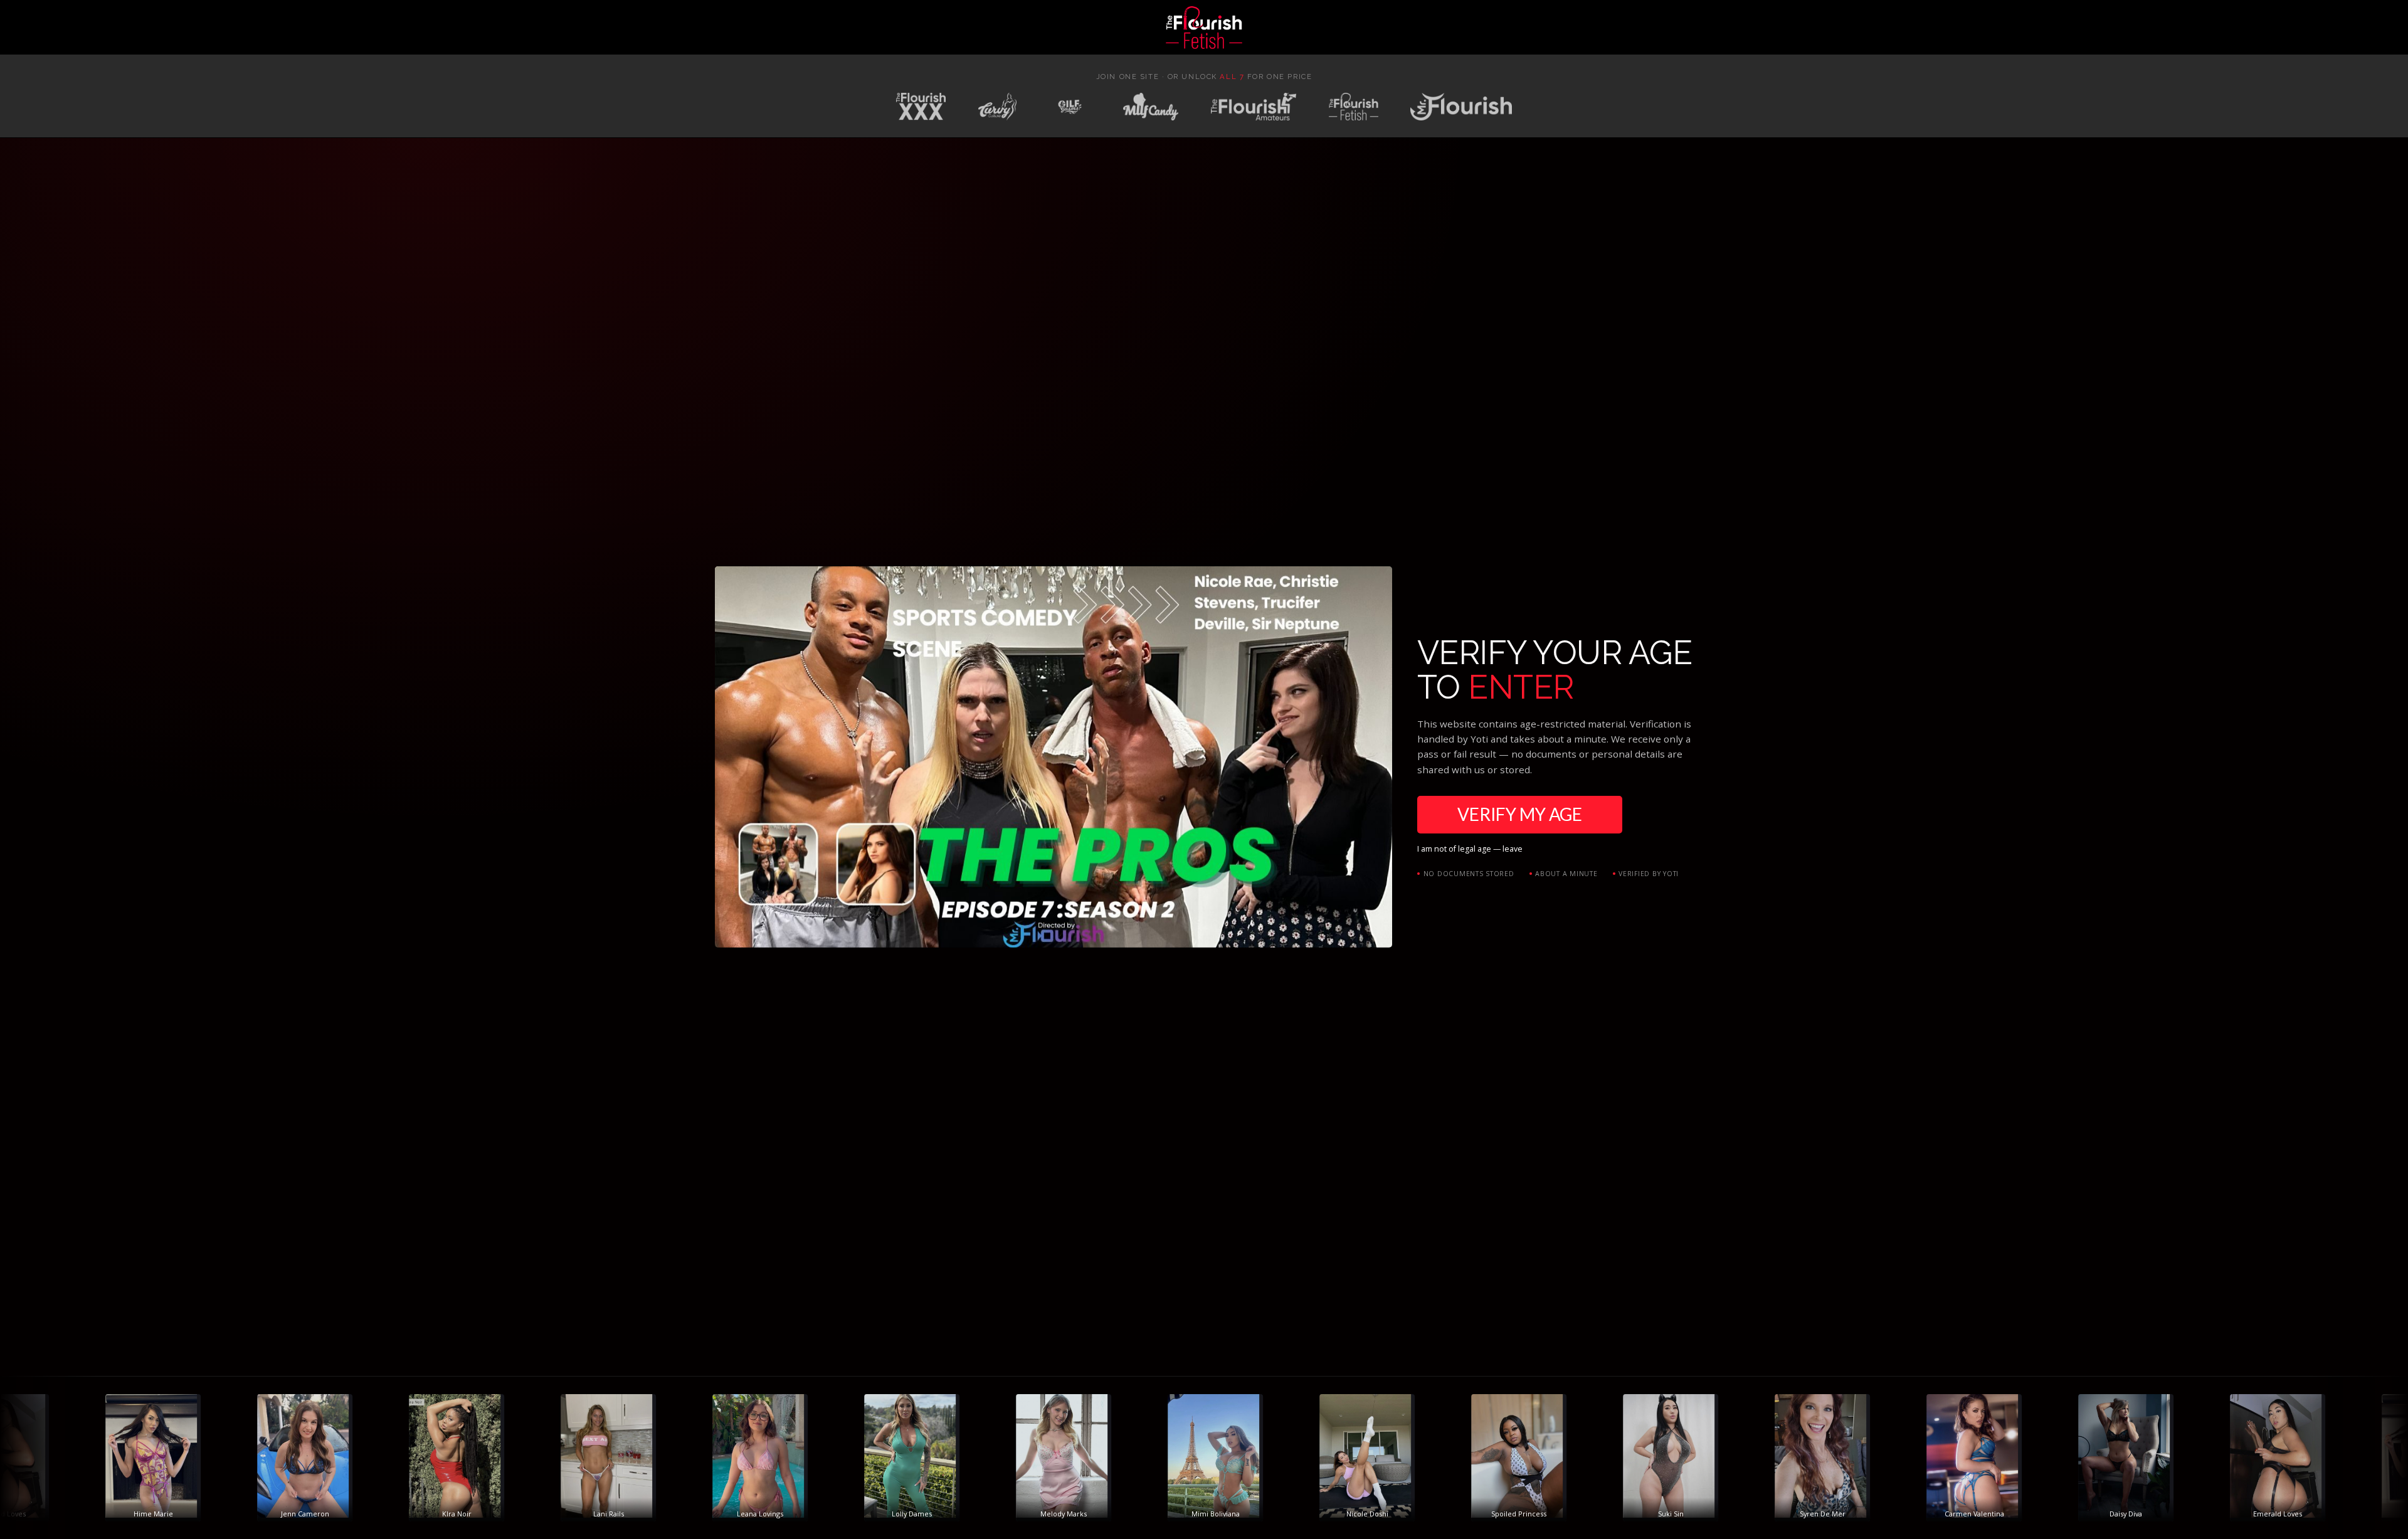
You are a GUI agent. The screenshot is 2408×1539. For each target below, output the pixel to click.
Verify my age (1520, 814)
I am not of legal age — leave (1470, 849)
